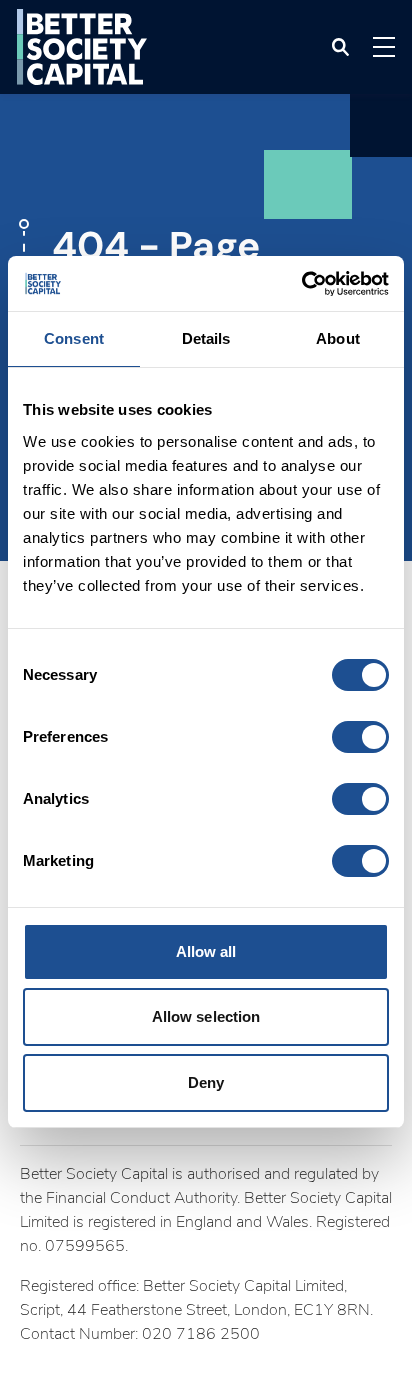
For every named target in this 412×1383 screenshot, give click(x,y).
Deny (206, 1082)
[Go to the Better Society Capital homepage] (82, 47)
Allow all (206, 951)
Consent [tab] (74, 338)
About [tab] (338, 338)
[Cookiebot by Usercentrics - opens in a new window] (301, 284)
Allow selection (206, 1016)
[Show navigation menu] (384, 47)
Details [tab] (206, 338)
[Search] (340, 47)
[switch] (360, 737)
